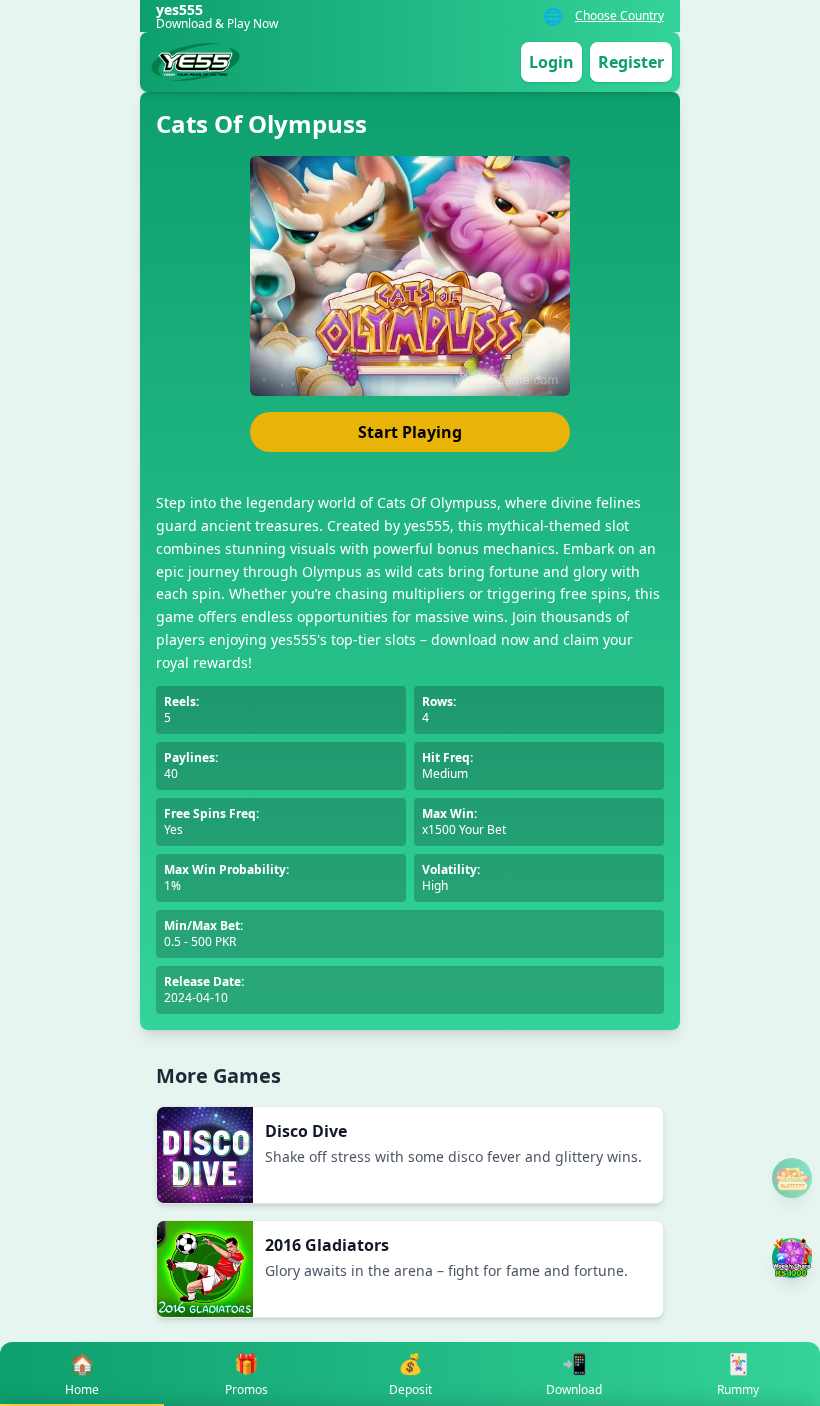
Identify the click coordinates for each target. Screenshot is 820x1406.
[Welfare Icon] (792, 1178)
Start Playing (410, 432)
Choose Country (619, 16)
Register (631, 62)
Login (551, 62)
